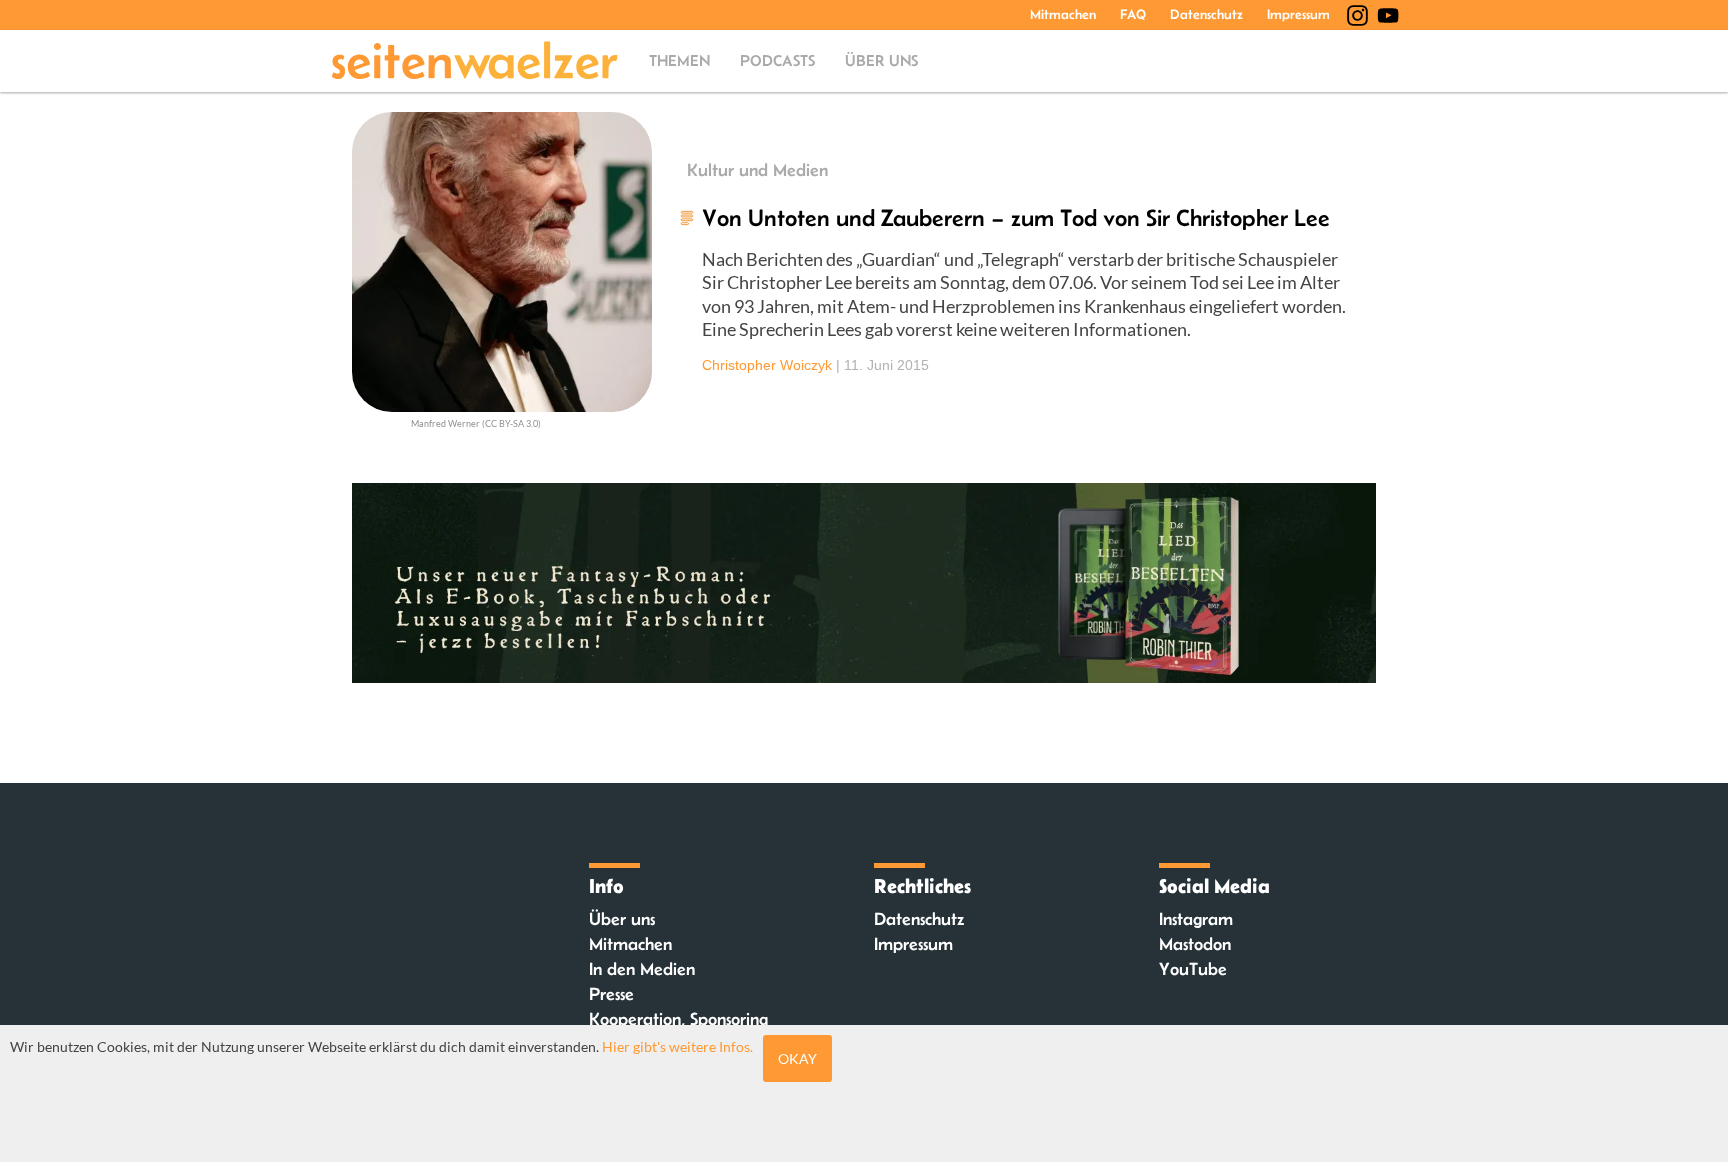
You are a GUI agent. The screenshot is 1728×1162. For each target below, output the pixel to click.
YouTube (1193, 969)
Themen (679, 60)
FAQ (1133, 14)
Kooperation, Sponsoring (678, 1019)
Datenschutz (1206, 14)
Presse (611, 994)
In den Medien (642, 969)
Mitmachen (1063, 14)
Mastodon (1195, 944)
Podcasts (777, 60)
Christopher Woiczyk (767, 365)
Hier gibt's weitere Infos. (677, 1046)
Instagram (1196, 919)
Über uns (881, 60)
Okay (797, 1058)
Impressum (1298, 14)
